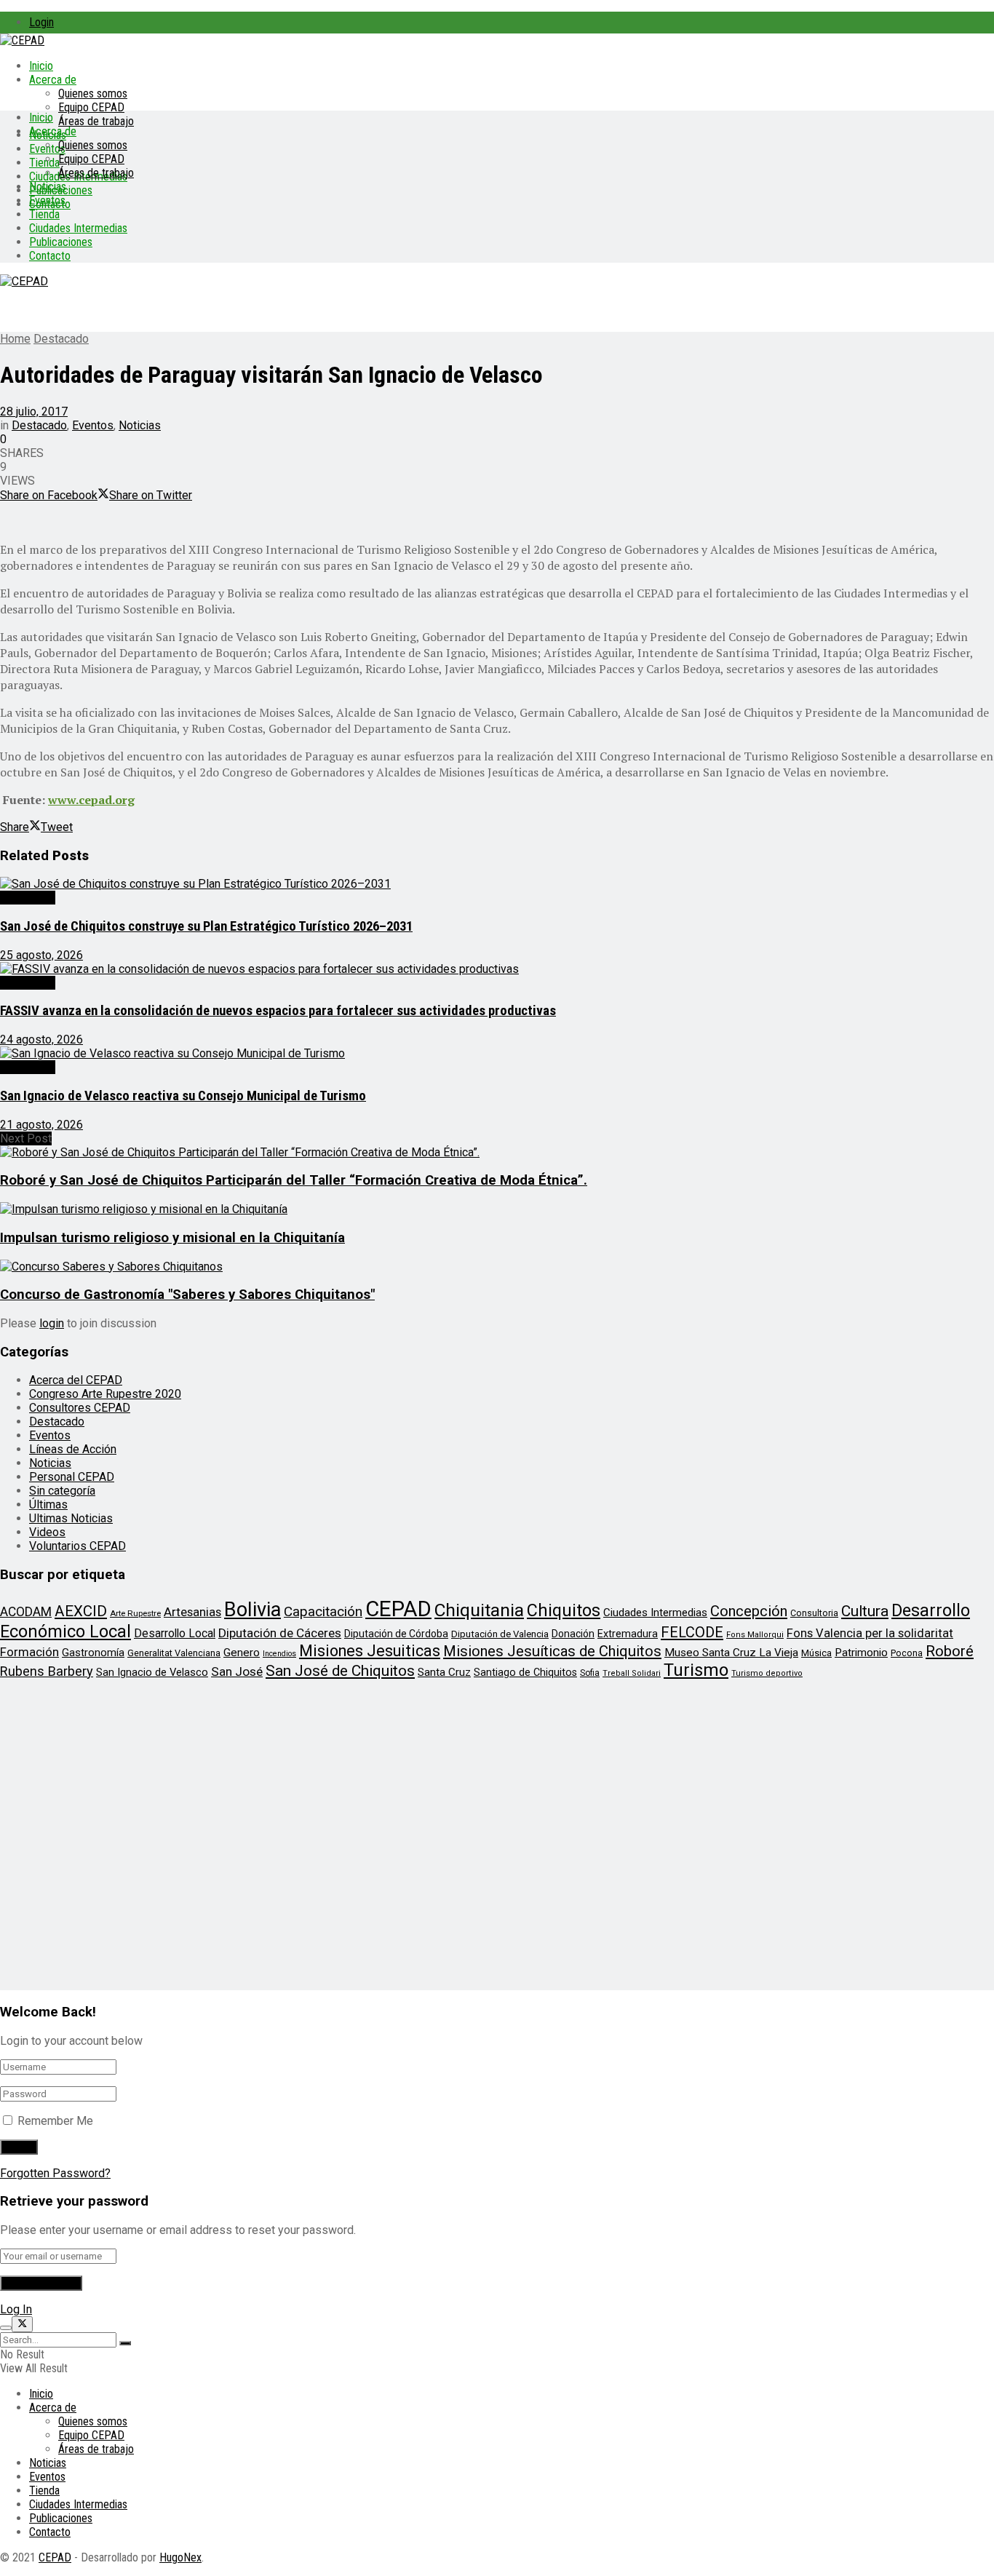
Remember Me (55, 2121)
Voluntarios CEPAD (77, 1546)
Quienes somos (93, 94)
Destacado (61, 339)
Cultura (865, 1611)
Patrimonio (861, 1653)
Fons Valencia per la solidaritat (870, 1633)
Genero (242, 1653)
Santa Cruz (444, 1672)
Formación (29, 1652)
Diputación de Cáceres (280, 1633)
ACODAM (26, 1612)
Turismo (696, 1670)
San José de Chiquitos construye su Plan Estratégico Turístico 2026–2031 (206, 926)
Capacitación (323, 1611)
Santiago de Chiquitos (525, 1672)
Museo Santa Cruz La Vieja (731, 1653)
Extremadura (628, 1634)
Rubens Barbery (47, 1671)
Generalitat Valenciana (174, 1653)
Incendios (279, 1654)
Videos (47, 1532)
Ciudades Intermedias (78, 228)
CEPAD (398, 1609)
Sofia (590, 1673)
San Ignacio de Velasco (152, 1672)
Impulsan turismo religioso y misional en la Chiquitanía (172, 1238)
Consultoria (814, 1613)
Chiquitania (479, 1610)
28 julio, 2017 (34, 412)
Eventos (47, 200)
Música (816, 1653)
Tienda (44, 163)
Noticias (48, 187)
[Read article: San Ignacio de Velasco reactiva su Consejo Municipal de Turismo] (497, 1053)
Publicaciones (61, 242)
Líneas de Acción (73, 1449)
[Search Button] (125, 2343)
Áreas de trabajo (96, 121)
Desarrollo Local (175, 1633)
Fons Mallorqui (755, 1635)
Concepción (749, 1611)
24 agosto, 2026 (41, 1039)
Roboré (950, 1651)
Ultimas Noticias (71, 1518)
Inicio (41, 66)
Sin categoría (62, 1491)
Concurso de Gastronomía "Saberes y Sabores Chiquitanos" (187, 1295)
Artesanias (192, 1612)
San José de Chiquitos (340, 1671)
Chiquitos (564, 1610)
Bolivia (253, 1610)
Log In (16, 2309)
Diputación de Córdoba (396, 1634)
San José (237, 1671)
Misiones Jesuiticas (370, 1651)
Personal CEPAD (72, 1477)
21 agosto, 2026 (41, 1125)
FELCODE (692, 1632)
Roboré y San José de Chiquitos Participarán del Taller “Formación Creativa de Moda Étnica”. (294, 1180)
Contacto (50, 256)
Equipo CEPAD (91, 107)
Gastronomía (93, 1653)
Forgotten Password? (55, 2173)
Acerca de (53, 80)
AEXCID (81, 1611)
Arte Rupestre (135, 1613)
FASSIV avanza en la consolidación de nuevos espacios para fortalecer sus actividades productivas (278, 1011)
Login (41, 22)
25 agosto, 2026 (41, 955)
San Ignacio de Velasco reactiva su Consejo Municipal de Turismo (183, 1096)
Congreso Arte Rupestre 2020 (105, 1394)
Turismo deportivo (767, 1673)
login (52, 1323)
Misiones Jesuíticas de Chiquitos (552, 1651)
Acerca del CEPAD (76, 1380)
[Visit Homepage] (22, 40)
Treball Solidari (632, 1673)
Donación (573, 1634)
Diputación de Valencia (500, 1634)
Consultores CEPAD (80, 1408)
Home (15, 339)
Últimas (48, 1504)
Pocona (907, 1653)
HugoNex (180, 2557)
